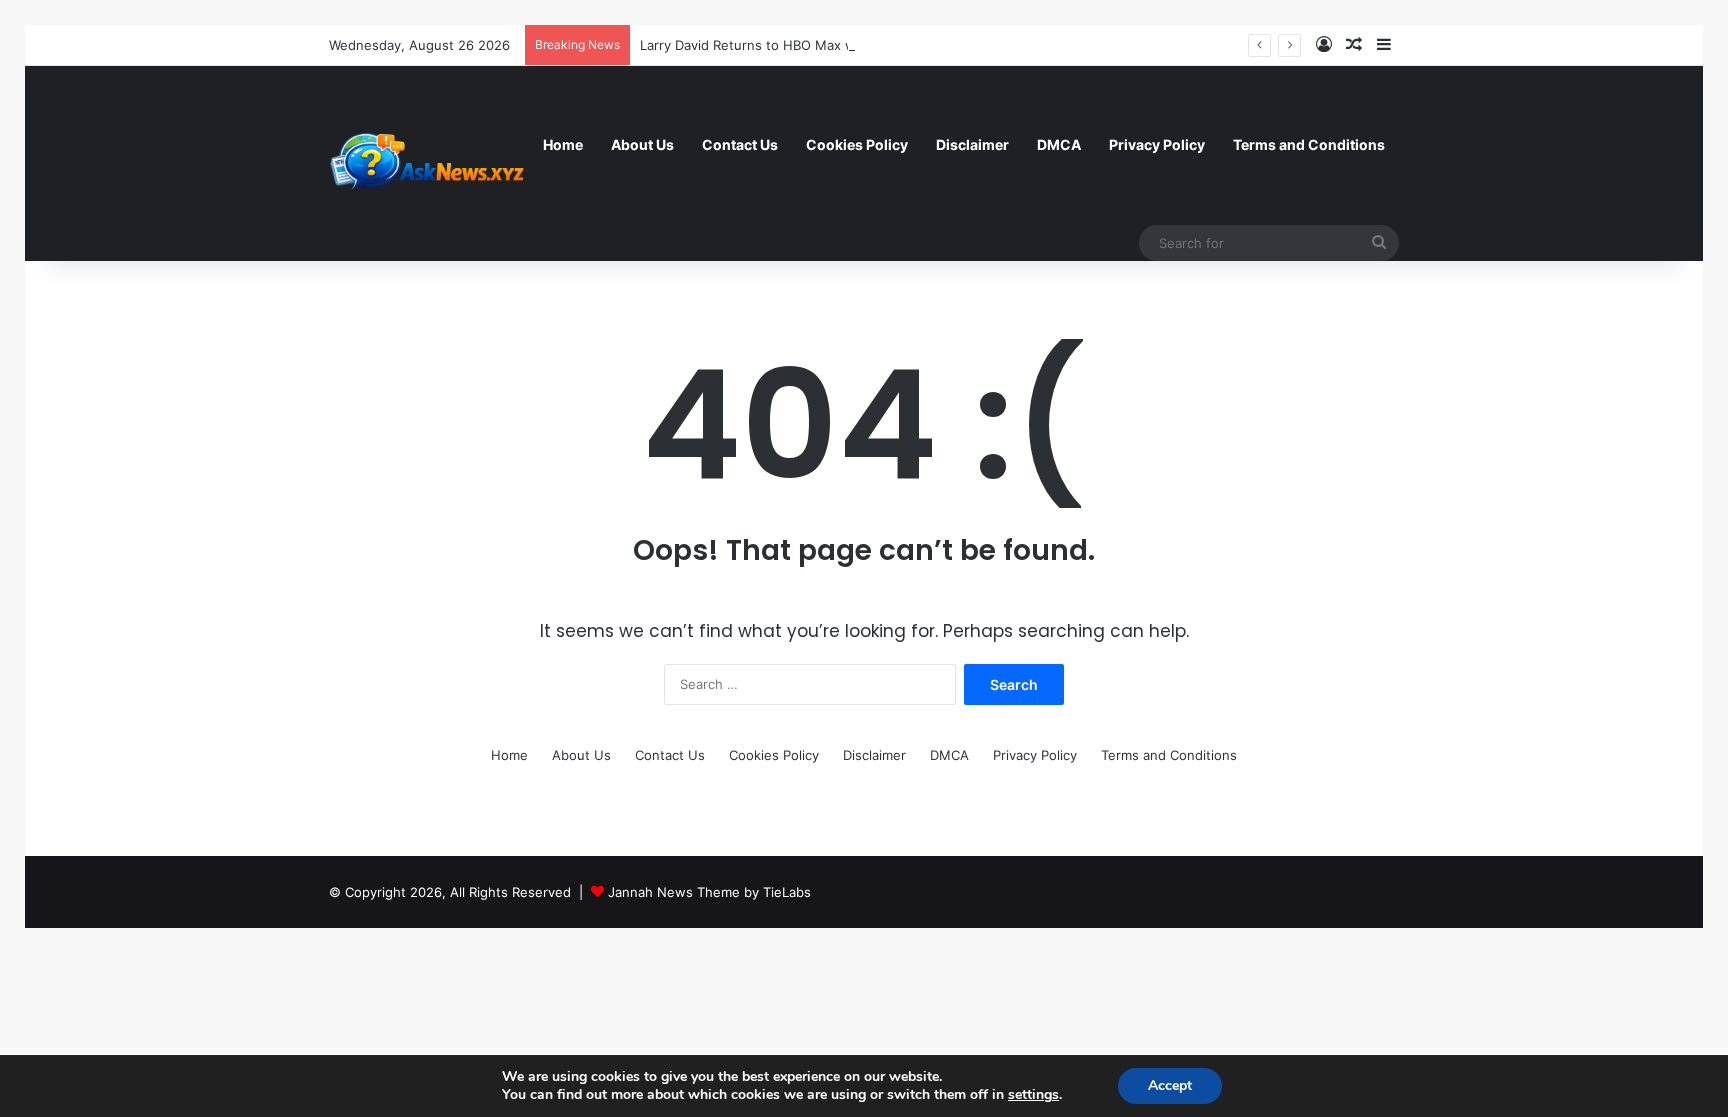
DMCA (1059, 144)
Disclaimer (972, 144)
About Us (642, 144)
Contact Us (740, 144)
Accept (1170, 1085)
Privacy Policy (1157, 144)
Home (563, 144)
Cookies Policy (857, 144)
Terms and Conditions (1309, 144)
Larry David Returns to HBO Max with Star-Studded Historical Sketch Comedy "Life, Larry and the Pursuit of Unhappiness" (1021, 45)
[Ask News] (429, 163)
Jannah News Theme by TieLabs (709, 892)
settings (1033, 1095)
